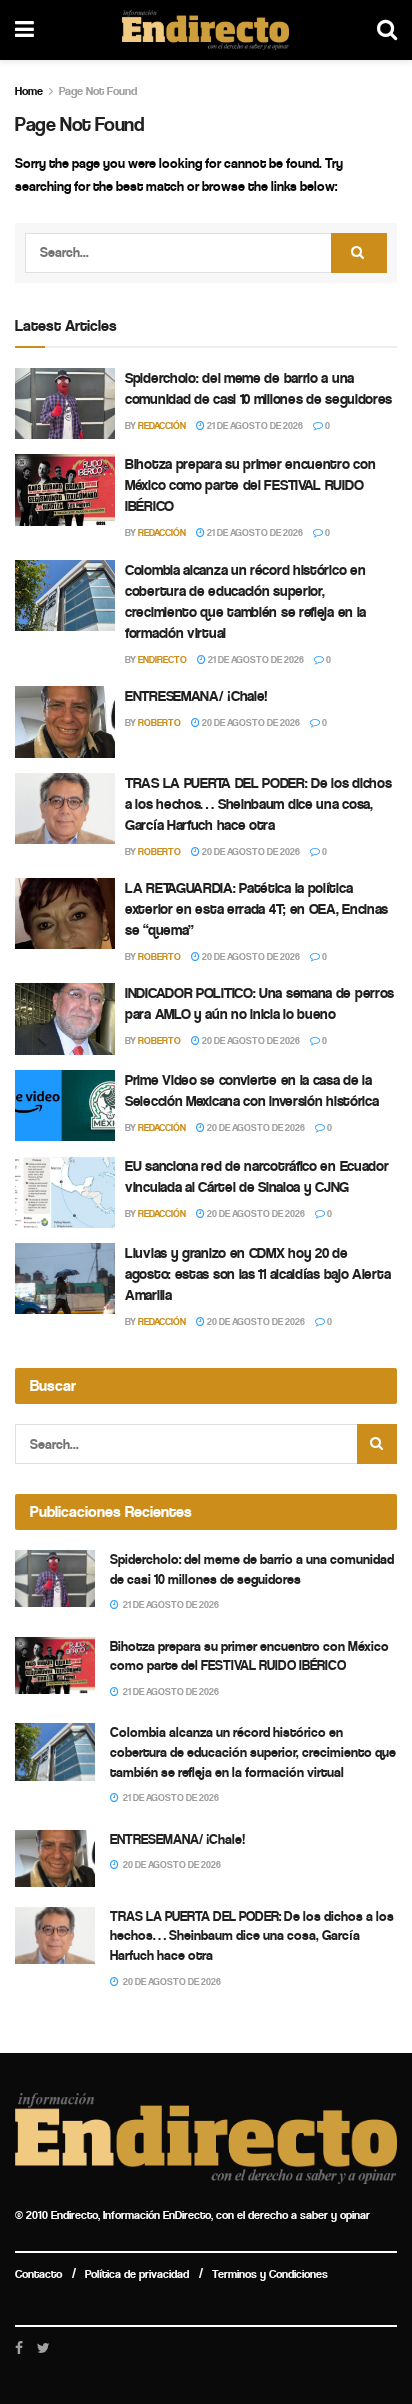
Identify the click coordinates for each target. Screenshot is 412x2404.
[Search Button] (359, 253)
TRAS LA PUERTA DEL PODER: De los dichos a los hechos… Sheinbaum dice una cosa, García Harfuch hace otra (258, 804)
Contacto (38, 2274)
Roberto (159, 723)
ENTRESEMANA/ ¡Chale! (196, 696)
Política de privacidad (137, 2274)
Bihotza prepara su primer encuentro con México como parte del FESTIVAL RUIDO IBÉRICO (250, 485)
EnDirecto (162, 660)
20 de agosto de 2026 (250, 723)
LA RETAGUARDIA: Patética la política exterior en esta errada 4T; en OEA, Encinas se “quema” (256, 909)
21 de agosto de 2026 (254, 426)
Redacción (162, 426)
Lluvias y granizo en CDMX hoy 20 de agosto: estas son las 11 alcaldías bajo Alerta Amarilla (257, 1274)
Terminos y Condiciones (270, 2274)
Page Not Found (98, 91)
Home (29, 91)
